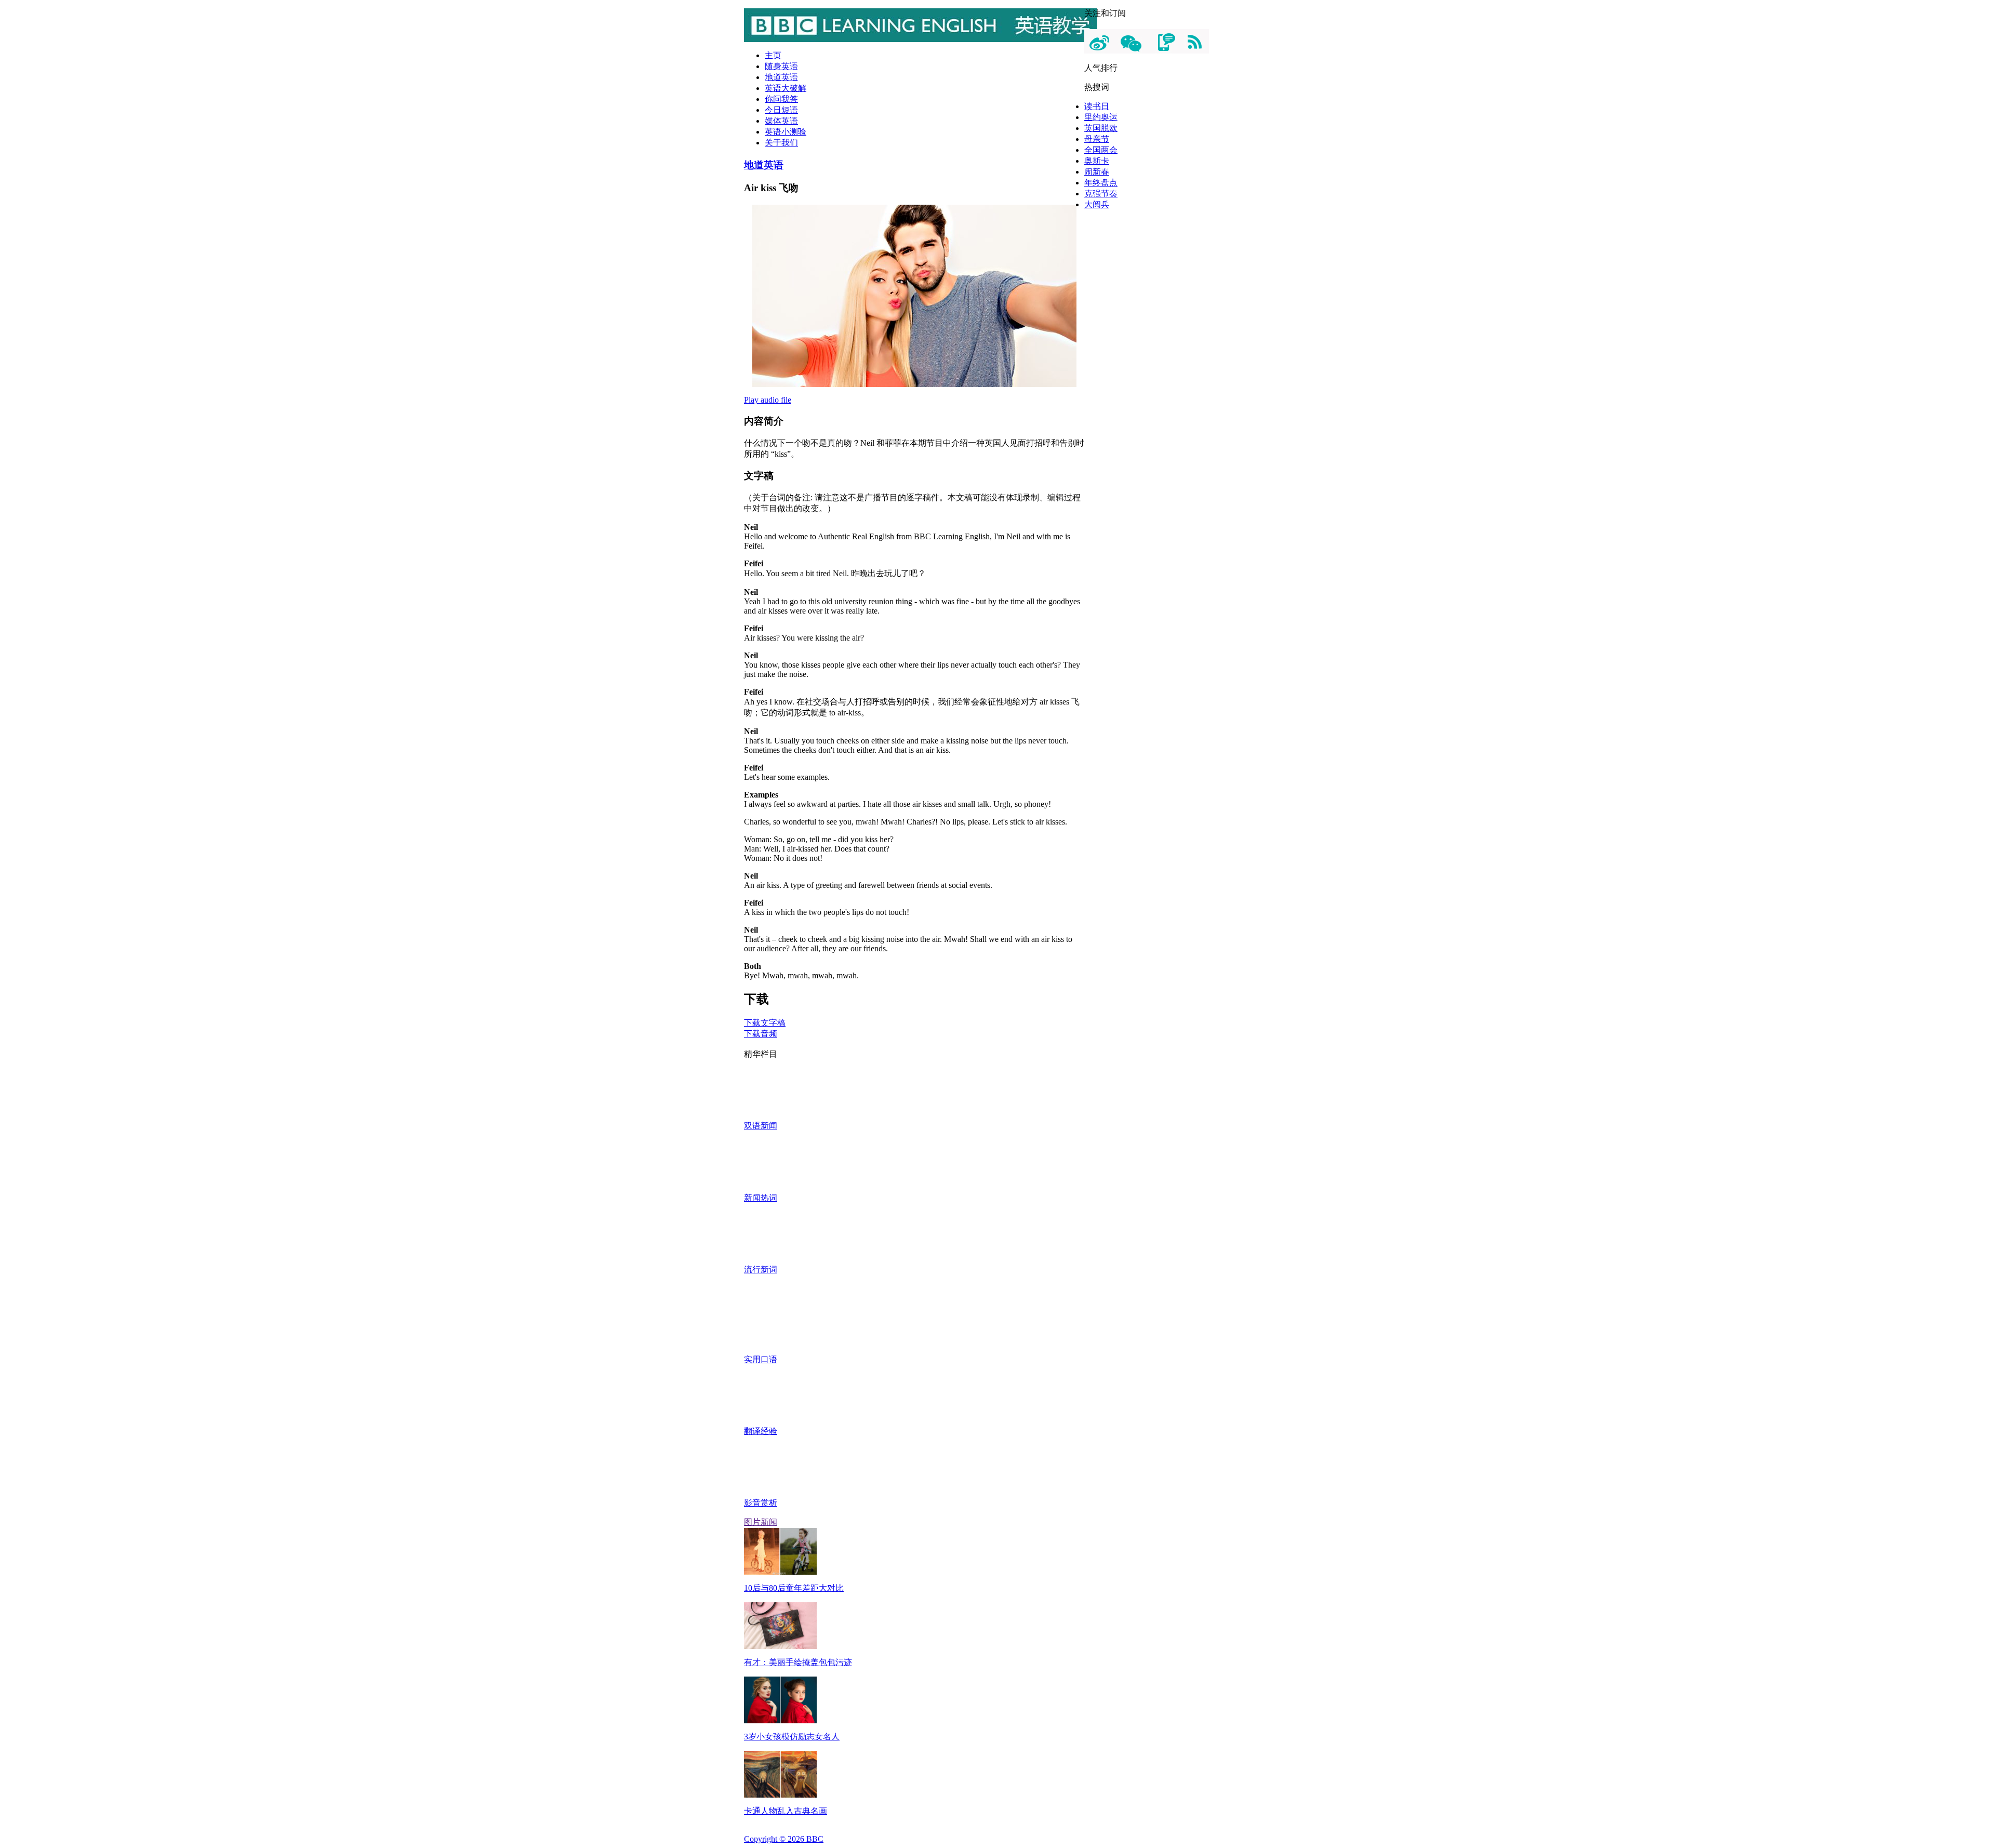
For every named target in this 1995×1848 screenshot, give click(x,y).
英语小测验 (786, 132)
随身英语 (781, 66)
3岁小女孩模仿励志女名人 (792, 1737)
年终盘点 (1101, 183)
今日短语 (781, 110)
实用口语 (761, 1359)
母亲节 (1097, 139)
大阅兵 (1097, 204)
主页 (773, 55)
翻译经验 (761, 1431)
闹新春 (1097, 172)
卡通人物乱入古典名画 (786, 1811)
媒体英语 (781, 121)
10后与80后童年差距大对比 (794, 1588)
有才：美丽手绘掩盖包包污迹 (798, 1662)
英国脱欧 (1101, 128)
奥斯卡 (1097, 161)
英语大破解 (786, 88)
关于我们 (781, 143)
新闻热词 (761, 1198)
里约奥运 (1101, 117)
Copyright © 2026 (784, 1839)
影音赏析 (761, 1503)
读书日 (1097, 106)
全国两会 (1101, 150)
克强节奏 (1101, 194)
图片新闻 (761, 1522)
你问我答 (781, 99)
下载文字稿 (765, 1023)
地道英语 (781, 77)
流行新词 (761, 1269)
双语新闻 (761, 1126)
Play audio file (768, 400)
